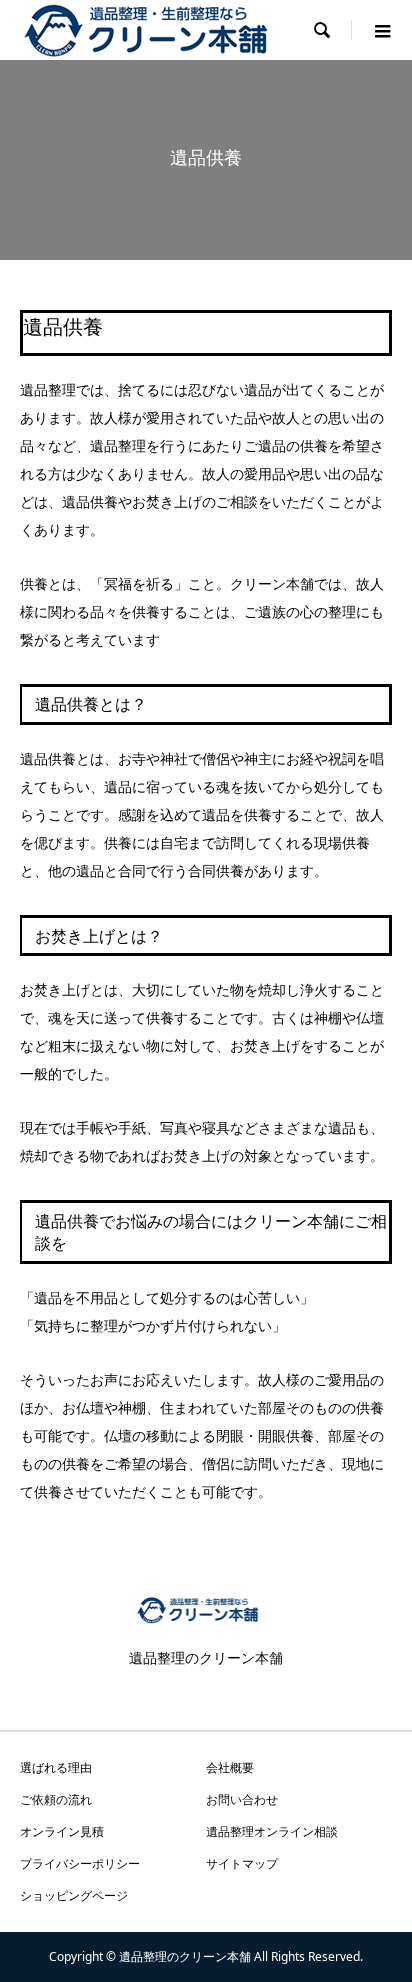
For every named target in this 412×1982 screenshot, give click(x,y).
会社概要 (230, 1767)
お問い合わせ (242, 1799)
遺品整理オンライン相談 (272, 1831)
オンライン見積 (62, 1831)
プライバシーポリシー (80, 1863)
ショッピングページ (74, 1895)
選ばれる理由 (56, 1767)
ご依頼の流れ (56, 1799)
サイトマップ (242, 1863)
